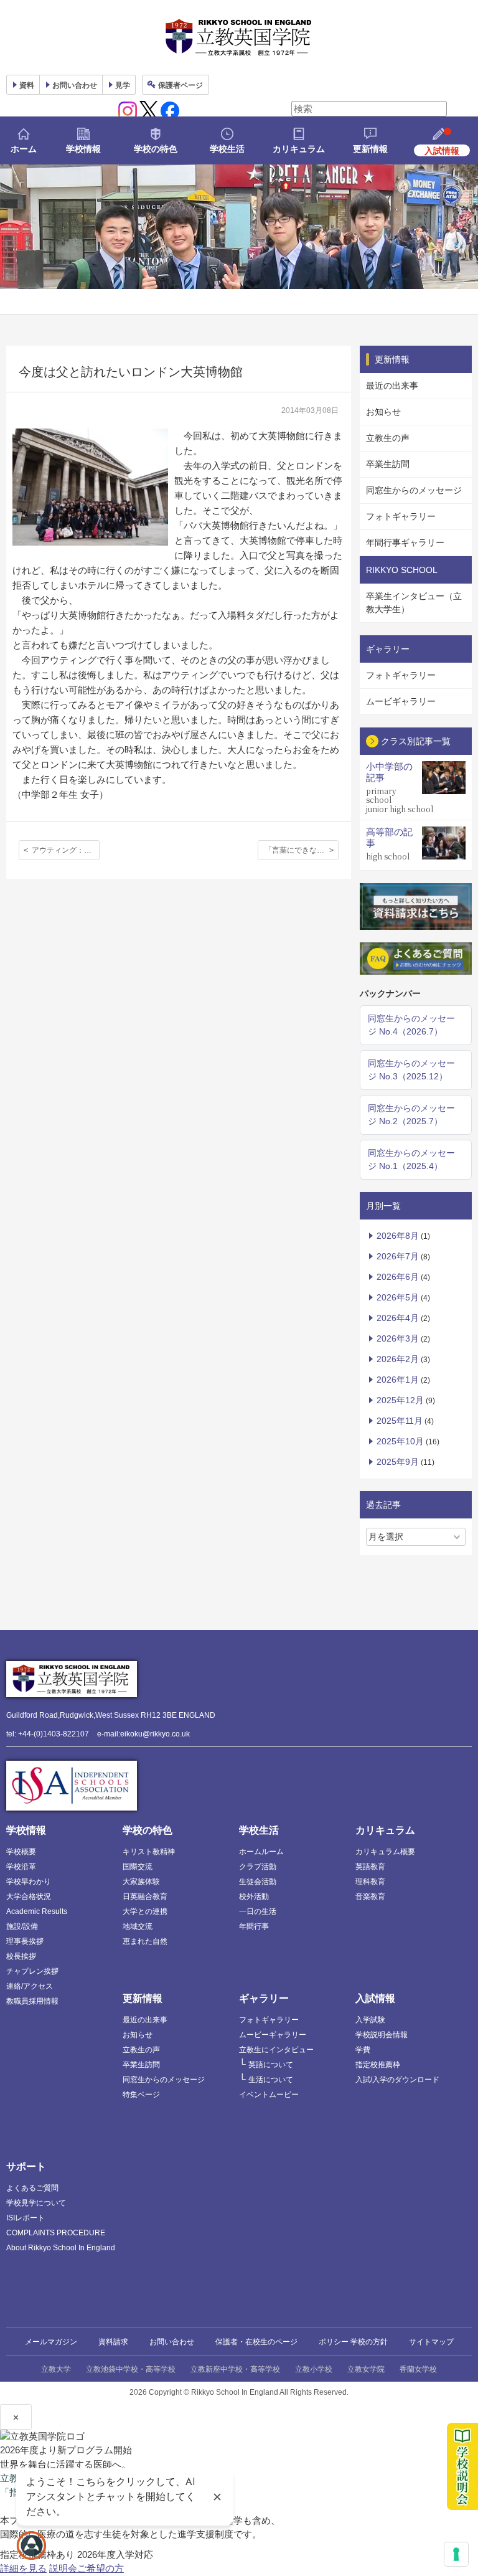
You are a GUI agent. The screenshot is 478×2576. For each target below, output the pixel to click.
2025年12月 (400, 1400)
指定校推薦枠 (378, 2065)
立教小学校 (314, 2369)
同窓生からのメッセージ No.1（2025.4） (411, 1159)
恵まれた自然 (145, 1941)
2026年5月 (398, 1297)
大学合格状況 (29, 1896)
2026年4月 (398, 1318)
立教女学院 (366, 2369)
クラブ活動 (258, 1867)
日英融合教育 (145, 1896)
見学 (123, 85)
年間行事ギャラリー (405, 542)
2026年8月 (398, 1236)
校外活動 (254, 1896)
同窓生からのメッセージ (414, 490)
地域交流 (138, 1926)
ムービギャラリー (401, 701)
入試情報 (375, 1998)
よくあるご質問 (32, 2188)
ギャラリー (264, 1998)
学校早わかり (29, 1882)
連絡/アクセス (30, 1986)
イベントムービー (269, 2095)
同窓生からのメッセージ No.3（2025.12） (411, 1070)
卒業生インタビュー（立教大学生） (414, 603)
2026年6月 (398, 1277)
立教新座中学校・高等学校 (235, 2369)
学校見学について (36, 2203)
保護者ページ (180, 85)
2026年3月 (398, 1338)
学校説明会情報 (382, 2035)
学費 (363, 2050)
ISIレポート (26, 2218)
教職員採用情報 (32, 2001)
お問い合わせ (75, 85)
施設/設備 (22, 1926)
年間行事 (254, 1926)
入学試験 (370, 2020)
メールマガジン (51, 2342)
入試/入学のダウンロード (397, 2080)
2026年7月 (398, 1256)
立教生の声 (388, 438)
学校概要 (21, 1852)
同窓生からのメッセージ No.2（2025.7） (411, 1115)
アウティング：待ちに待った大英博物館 (66, 850)
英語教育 (370, 1867)
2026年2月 (398, 1359)
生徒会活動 (258, 1882)
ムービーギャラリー (273, 2035)
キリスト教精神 (149, 1852)
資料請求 (113, 2342)
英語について (271, 2065)
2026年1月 (398, 1380)
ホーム (24, 149)
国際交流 (138, 1867)
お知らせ (383, 412)
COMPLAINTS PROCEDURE (56, 2233)
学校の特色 (156, 149)
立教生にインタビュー (276, 2050)
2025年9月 (398, 1462)
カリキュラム (299, 149)
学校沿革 (21, 1867)
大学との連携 (145, 1911)
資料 (27, 85)
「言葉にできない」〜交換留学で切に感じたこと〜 (302, 850)
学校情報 (83, 149)
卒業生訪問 (388, 464)
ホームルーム (261, 1852)
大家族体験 (141, 1882)
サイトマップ (431, 2342)
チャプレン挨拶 (32, 1971)
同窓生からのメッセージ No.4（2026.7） (411, 1025)
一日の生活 (258, 1911)
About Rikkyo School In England (61, 2248)
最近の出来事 (392, 386)
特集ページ (141, 2095)
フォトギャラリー (401, 516)
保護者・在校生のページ (256, 2342)
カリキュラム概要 (385, 1852)
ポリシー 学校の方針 (353, 2342)
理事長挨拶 (25, 1941)
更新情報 (370, 149)
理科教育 (370, 1882)
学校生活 (227, 149)
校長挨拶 (21, 1956)
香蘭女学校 (418, 2369)
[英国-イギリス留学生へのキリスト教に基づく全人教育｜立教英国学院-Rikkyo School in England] (239, 37)
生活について (271, 2080)
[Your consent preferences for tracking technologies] (456, 2554)
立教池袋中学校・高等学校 (131, 2369)
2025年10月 (400, 1441)
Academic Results (37, 1911)
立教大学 (56, 2369)
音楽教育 (370, 1896)
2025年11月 (400, 1421)
